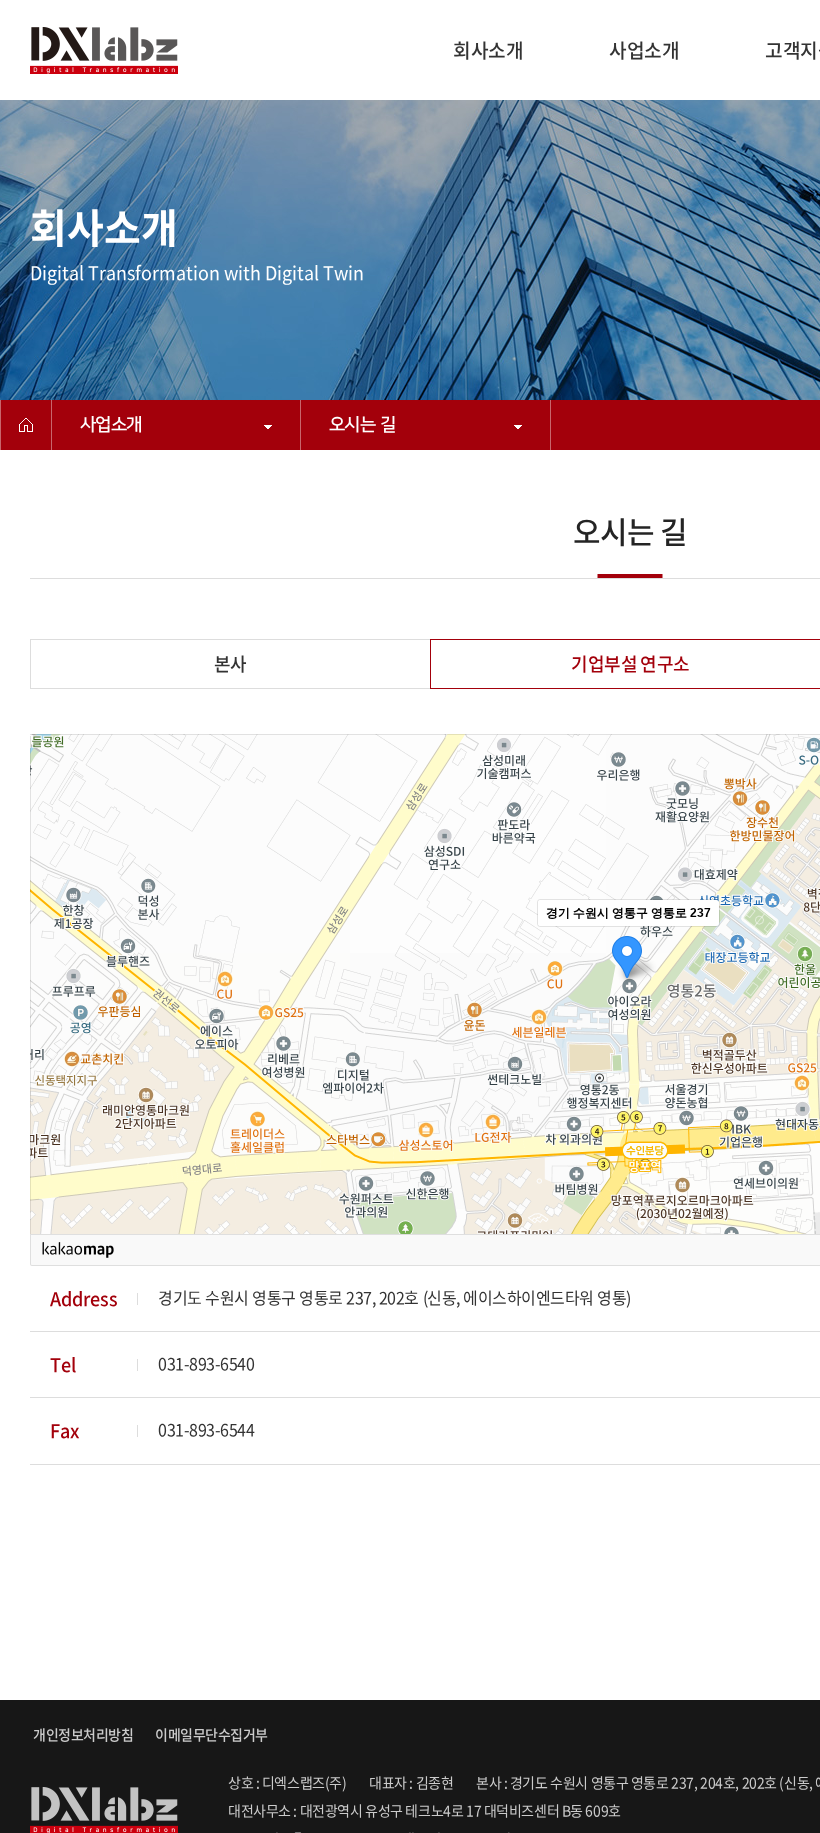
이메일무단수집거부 (211, 1734)
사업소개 (644, 50)
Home (26, 425)
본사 (230, 663)
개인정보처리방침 (83, 1734)
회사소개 (488, 50)
